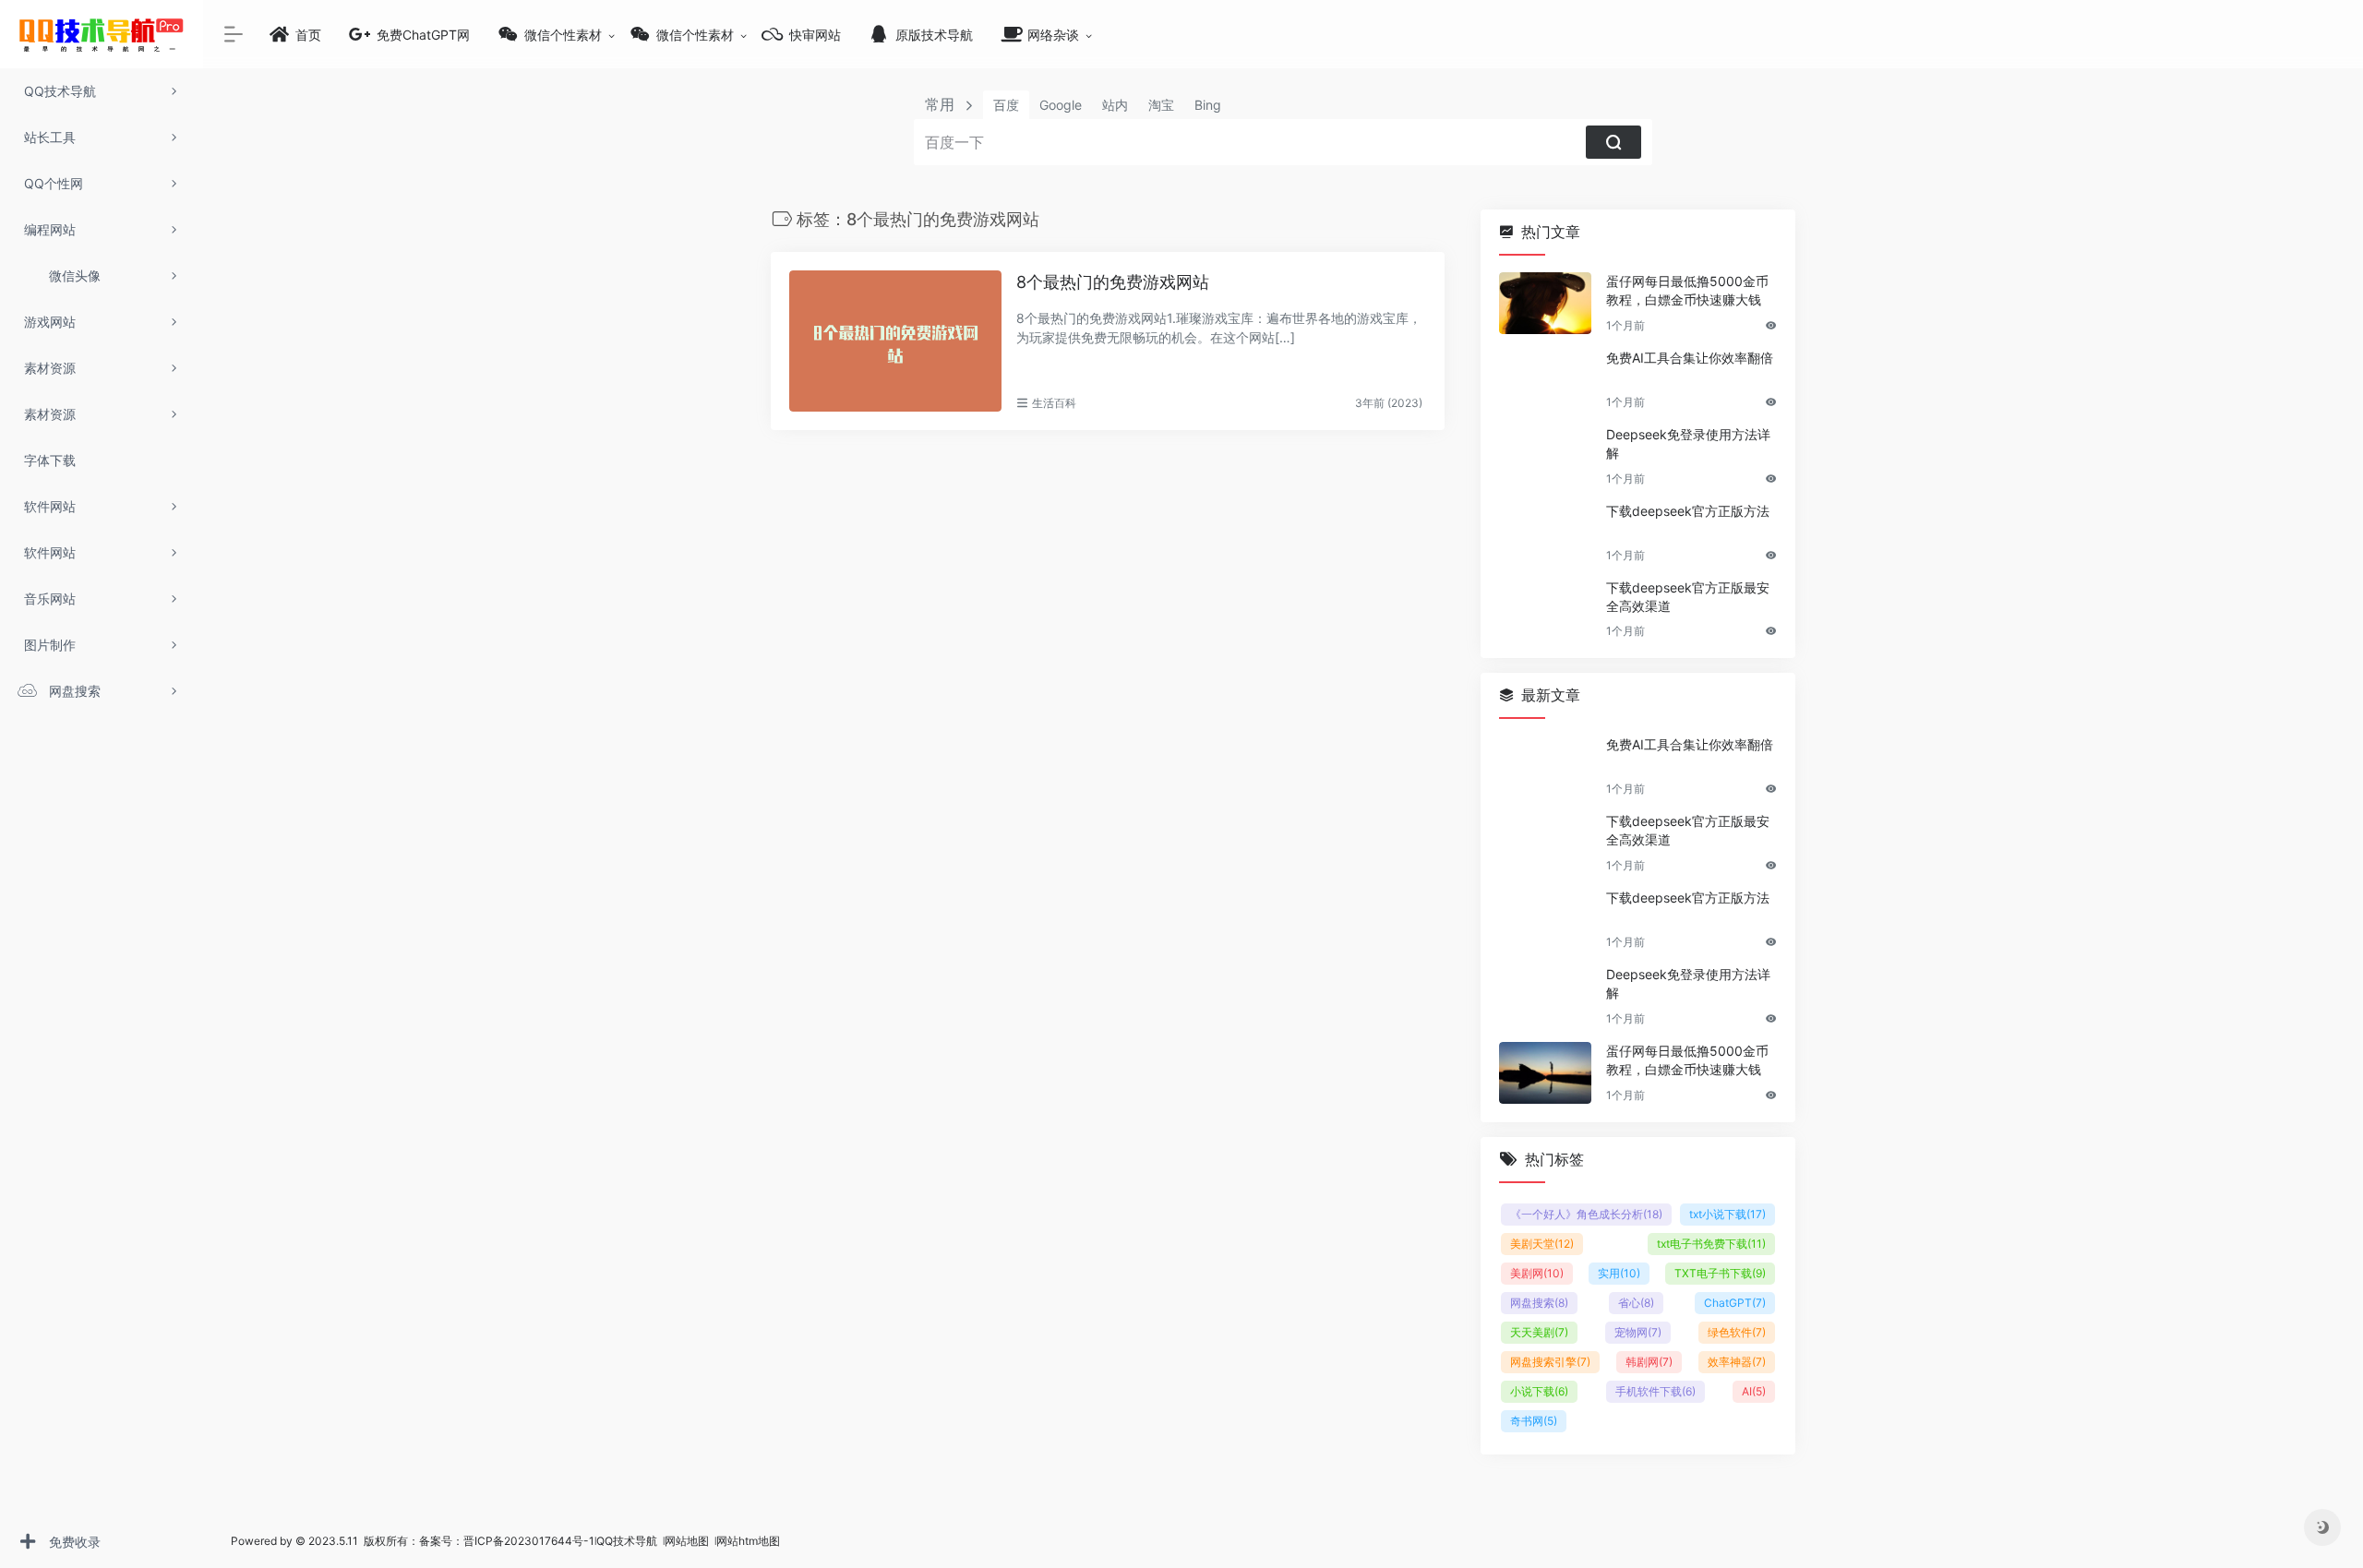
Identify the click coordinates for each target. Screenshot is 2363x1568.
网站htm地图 (748, 1541)
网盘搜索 (1539, 1303)
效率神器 (1737, 1362)
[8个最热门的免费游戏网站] (895, 341)
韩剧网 (1649, 1362)
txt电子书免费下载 (1711, 1244)
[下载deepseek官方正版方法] (1545, 533)
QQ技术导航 (627, 1541)
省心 (1636, 1303)
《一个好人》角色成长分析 (1586, 1214)
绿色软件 (1737, 1332)
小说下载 (1539, 1391)
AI (1754, 1391)
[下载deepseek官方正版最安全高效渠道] (1545, 610)
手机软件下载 (1655, 1391)
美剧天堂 (1542, 1244)
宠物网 (1638, 1332)
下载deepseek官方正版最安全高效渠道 (1688, 597)
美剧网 (1537, 1273)
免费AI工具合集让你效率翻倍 (1690, 358)
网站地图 (688, 1541)
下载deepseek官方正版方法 (1688, 511)
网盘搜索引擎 (1550, 1362)
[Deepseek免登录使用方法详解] (1545, 456)
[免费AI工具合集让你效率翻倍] (1545, 380)
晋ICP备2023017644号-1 (529, 1541)
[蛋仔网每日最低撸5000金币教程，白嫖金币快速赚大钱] (1545, 303)
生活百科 (1054, 403)
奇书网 (1534, 1421)
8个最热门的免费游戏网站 (1113, 282)
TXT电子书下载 (1720, 1273)
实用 (1619, 1273)
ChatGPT (1735, 1303)
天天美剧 (1539, 1332)
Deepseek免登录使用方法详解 (1688, 443)
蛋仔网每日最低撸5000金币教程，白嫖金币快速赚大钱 (1687, 290)
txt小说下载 (1727, 1214)
